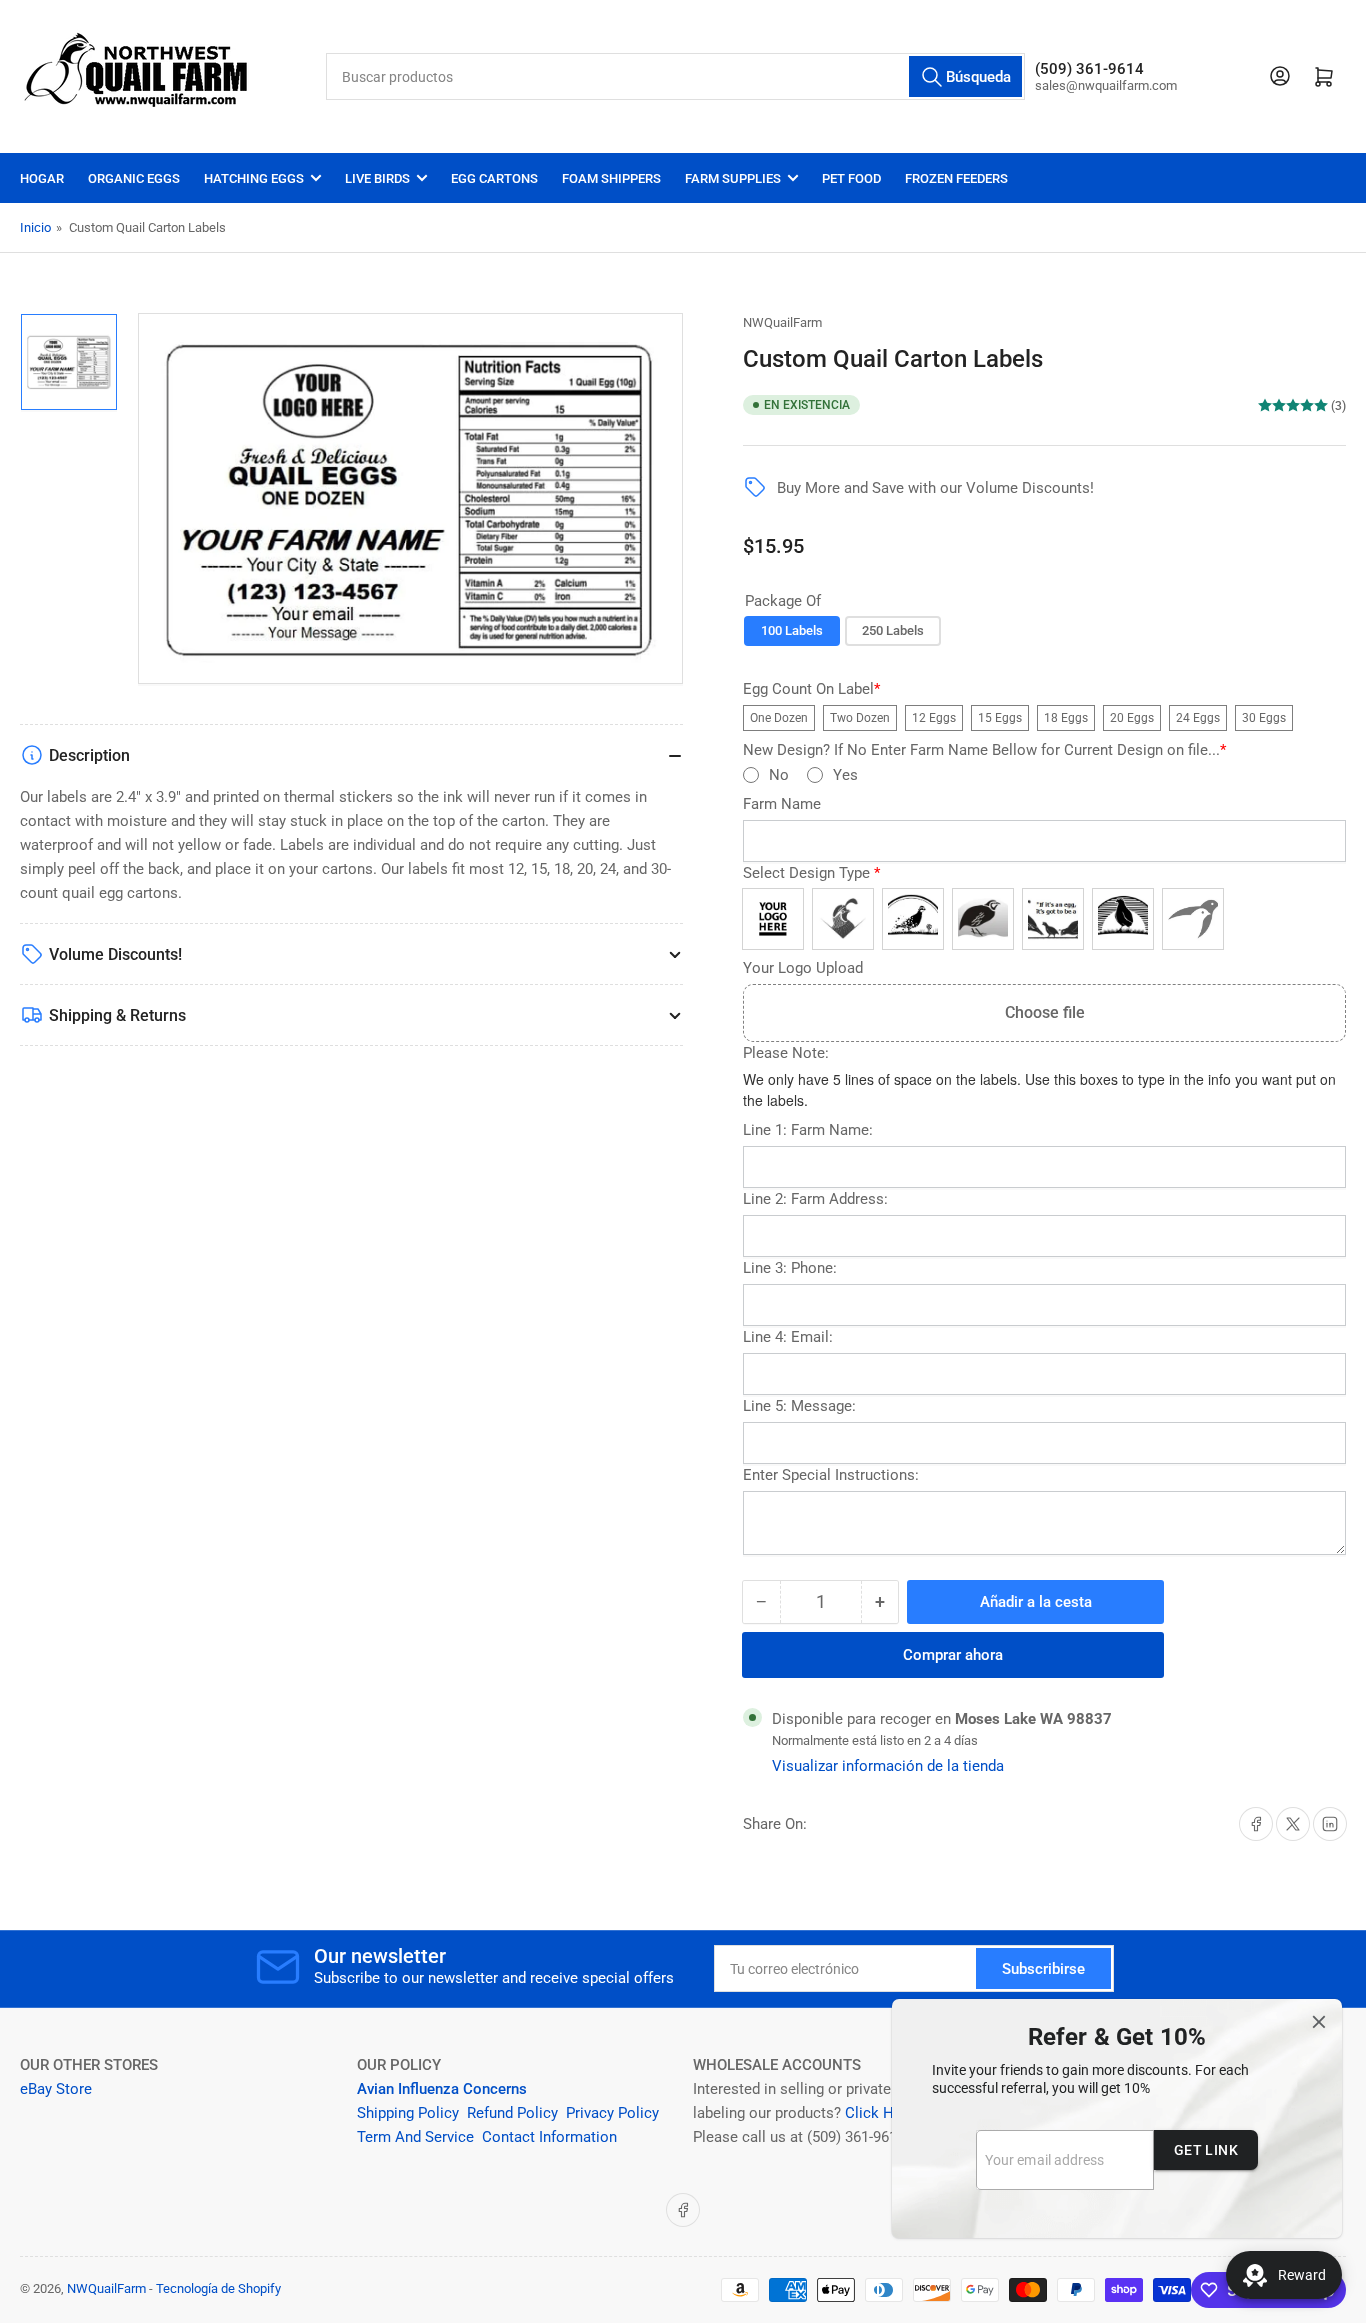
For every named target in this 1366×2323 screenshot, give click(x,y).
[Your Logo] (773, 919)
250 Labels (893, 630)
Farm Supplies (733, 178)
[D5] (1123, 919)
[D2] (913, 919)
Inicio (35, 227)
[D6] (1193, 919)
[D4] (1053, 919)
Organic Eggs (134, 178)
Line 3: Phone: (790, 1268)
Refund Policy (512, 2113)
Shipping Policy (408, 2113)
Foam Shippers (611, 178)
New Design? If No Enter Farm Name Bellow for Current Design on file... (984, 750)
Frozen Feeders (956, 178)
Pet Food (851, 178)
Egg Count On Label (811, 689)
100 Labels (792, 630)
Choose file (1045, 1012)
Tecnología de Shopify (218, 2288)
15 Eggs (1000, 718)
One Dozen (779, 718)
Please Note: (786, 1053)
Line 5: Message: (799, 1406)
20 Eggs (1132, 718)
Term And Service (415, 2137)
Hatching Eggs (254, 178)
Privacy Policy (612, 2113)
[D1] (843, 919)
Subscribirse (1043, 1969)
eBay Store (58, 2089)
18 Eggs (1066, 718)
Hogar (42, 178)
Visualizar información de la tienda (888, 1766)
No (779, 775)
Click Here (880, 2113)
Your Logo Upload (803, 968)
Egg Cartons (494, 178)
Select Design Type (811, 873)
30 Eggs (1264, 718)
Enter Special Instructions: (831, 1475)
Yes (845, 775)
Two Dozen (860, 718)
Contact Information (551, 2137)
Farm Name (782, 804)
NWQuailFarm (782, 322)
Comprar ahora (953, 1655)
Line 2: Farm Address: (815, 1199)
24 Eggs (1198, 718)
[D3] (983, 919)
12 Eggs (934, 718)
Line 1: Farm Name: (808, 1130)
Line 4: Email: (788, 1337)
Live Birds (377, 178)
